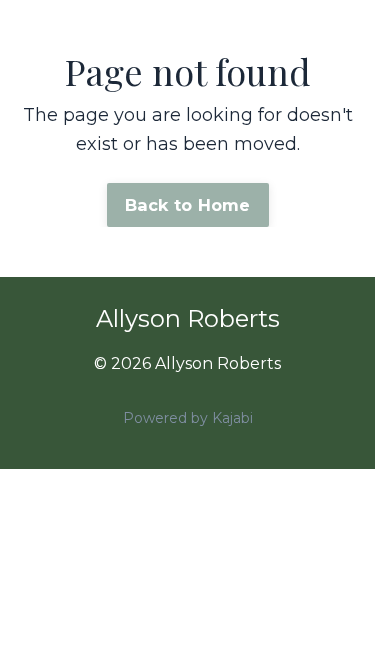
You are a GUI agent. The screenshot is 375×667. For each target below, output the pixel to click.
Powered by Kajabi (188, 418)
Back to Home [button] (188, 205)
